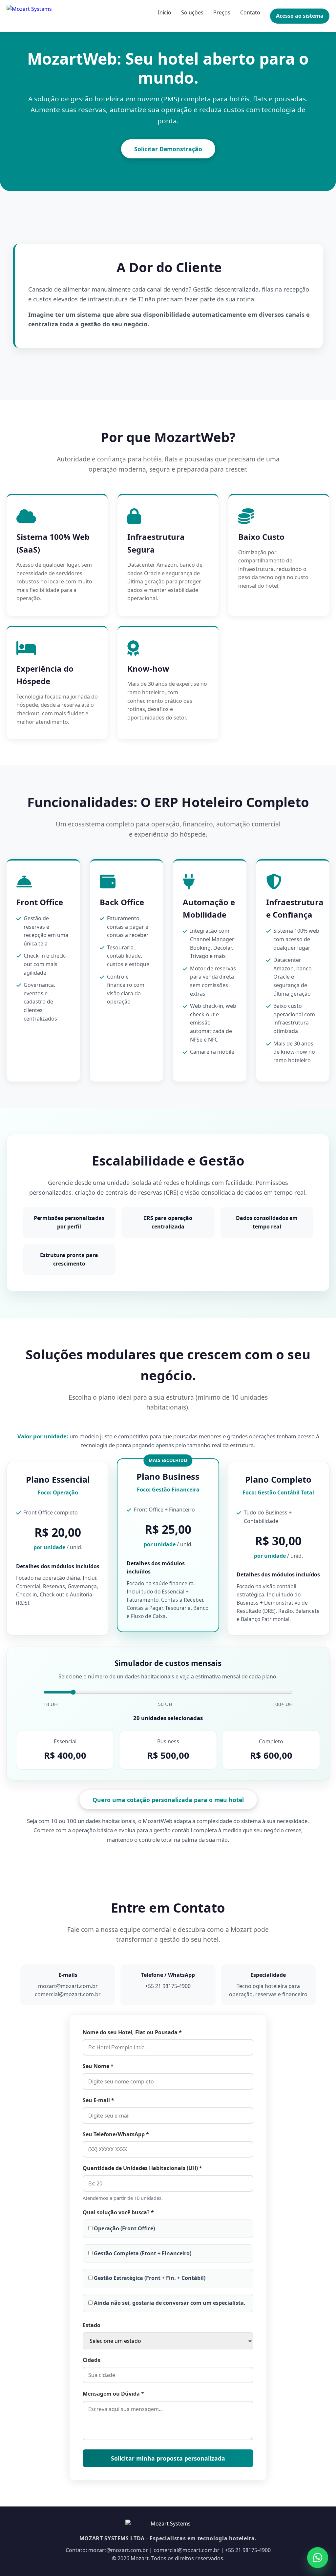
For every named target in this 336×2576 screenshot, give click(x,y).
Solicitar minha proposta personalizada (168, 2458)
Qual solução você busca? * (118, 2212)
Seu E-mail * (98, 2100)
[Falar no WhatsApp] (318, 2558)
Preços (222, 12)
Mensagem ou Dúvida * (113, 2394)
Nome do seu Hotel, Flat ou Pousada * (132, 2032)
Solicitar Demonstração (168, 149)
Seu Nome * (98, 2066)
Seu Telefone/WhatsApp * (116, 2134)
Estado (92, 2325)
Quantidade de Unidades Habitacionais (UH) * (142, 2168)
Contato (250, 12)
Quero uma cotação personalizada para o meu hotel (168, 1800)
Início (165, 12)
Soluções (192, 12)
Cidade (92, 2360)
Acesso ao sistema (300, 16)
